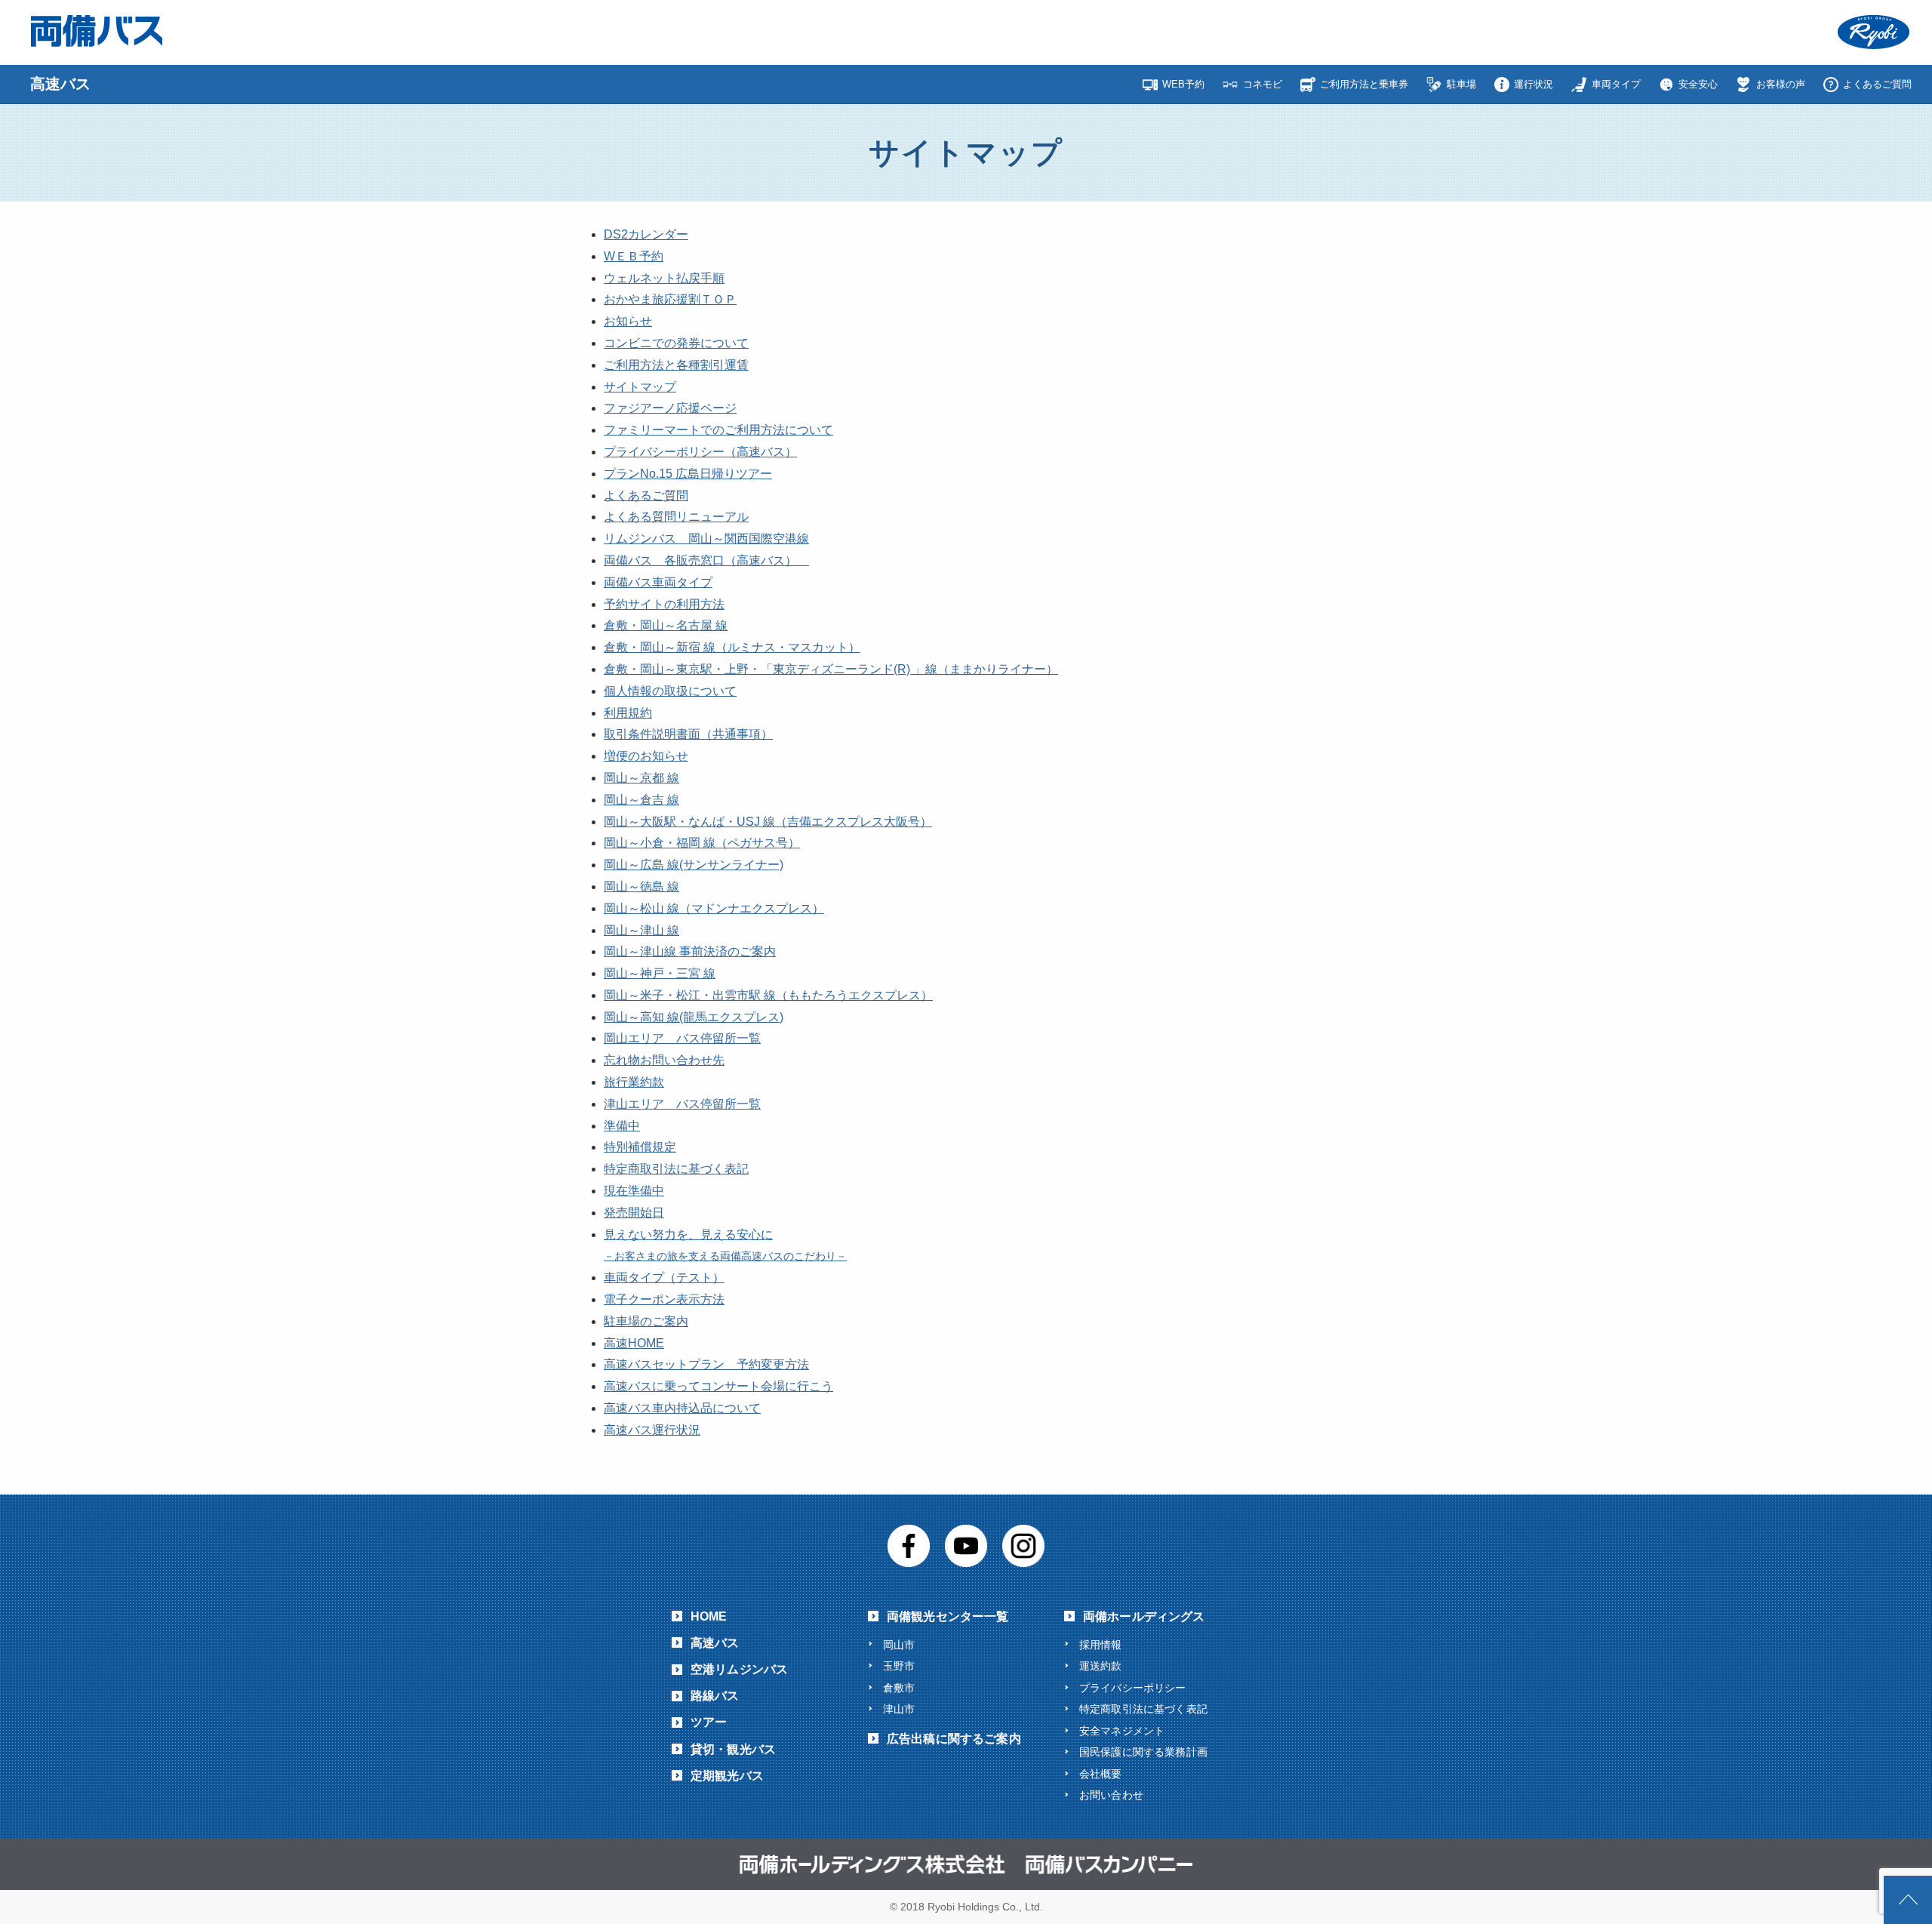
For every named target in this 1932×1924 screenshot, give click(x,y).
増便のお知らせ (646, 756)
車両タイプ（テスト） (664, 1278)
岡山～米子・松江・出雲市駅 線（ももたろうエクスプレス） (768, 995)
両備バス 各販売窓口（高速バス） (706, 560)
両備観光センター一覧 (948, 1616)
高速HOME (634, 1343)
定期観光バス (727, 1776)
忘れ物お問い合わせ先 (664, 1060)
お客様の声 (1781, 84)
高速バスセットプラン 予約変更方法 (706, 1364)
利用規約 (628, 713)
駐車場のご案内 (646, 1321)
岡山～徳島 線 (641, 887)
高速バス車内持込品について (682, 1408)
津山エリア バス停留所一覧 (682, 1104)
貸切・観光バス (733, 1749)
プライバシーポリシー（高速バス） (700, 452)
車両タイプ (1616, 84)
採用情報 (1101, 1645)
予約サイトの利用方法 (664, 604)
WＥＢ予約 (634, 256)
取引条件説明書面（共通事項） (688, 734)
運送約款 (1101, 1666)
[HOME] (51, 84)
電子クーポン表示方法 (664, 1299)
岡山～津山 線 (641, 930)
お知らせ (628, 321)
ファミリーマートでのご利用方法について (718, 430)
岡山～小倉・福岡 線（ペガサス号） (702, 843)
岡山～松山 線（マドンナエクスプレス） (714, 908)
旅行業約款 (634, 1082)
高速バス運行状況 (652, 1430)
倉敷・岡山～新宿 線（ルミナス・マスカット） (732, 647)
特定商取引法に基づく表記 (676, 1169)
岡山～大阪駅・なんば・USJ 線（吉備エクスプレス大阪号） (768, 822)
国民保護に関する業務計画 (1143, 1752)
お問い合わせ (1111, 1795)
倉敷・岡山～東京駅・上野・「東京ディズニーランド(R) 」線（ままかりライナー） (831, 669)
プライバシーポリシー (1133, 1688)
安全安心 (1698, 84)
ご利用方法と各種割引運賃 (676, 365)
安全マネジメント (1122, 1731)
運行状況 (1534, 84)
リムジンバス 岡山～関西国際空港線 (706, 539)
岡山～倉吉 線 (641, 800)
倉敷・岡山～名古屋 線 (666, 625)
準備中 (622, 1126)
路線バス (715, 1696)
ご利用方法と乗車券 (1364, 84)
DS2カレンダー (646, 234)
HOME (709, 1616)
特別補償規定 (640, 1147)
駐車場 (1461, 84)
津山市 (899, 1709)
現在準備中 (634, 1191)
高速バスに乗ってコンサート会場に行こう (718, 1386)
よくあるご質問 (1877, 84)
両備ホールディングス (1144, 1616)
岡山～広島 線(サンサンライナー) (694, 865)
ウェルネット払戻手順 (664, 278)
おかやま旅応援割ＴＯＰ (670, 299)
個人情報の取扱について (670, 691)
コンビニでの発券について (676, 343)
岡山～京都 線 (641, 778)
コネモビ (1263, 84)
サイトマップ (640, 387)
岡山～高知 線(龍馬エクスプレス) (694, 1017)
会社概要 (1101, 1774)
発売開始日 (634, 1213)
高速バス (715, 1643)
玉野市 (899, 1666)
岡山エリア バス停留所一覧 (682, 1038)
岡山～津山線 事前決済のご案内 (690, 951)
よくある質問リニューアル (676, 517)
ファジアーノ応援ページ (670, 408)
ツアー (709, 1722)
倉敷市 (899, 1688)
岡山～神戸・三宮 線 (660, 973)
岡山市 (899, 1645)
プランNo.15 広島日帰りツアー (688, 474)
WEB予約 (1183, 84)
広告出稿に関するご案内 (954, 1739)
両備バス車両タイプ (658, 582)
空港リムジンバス (739, 1669)
